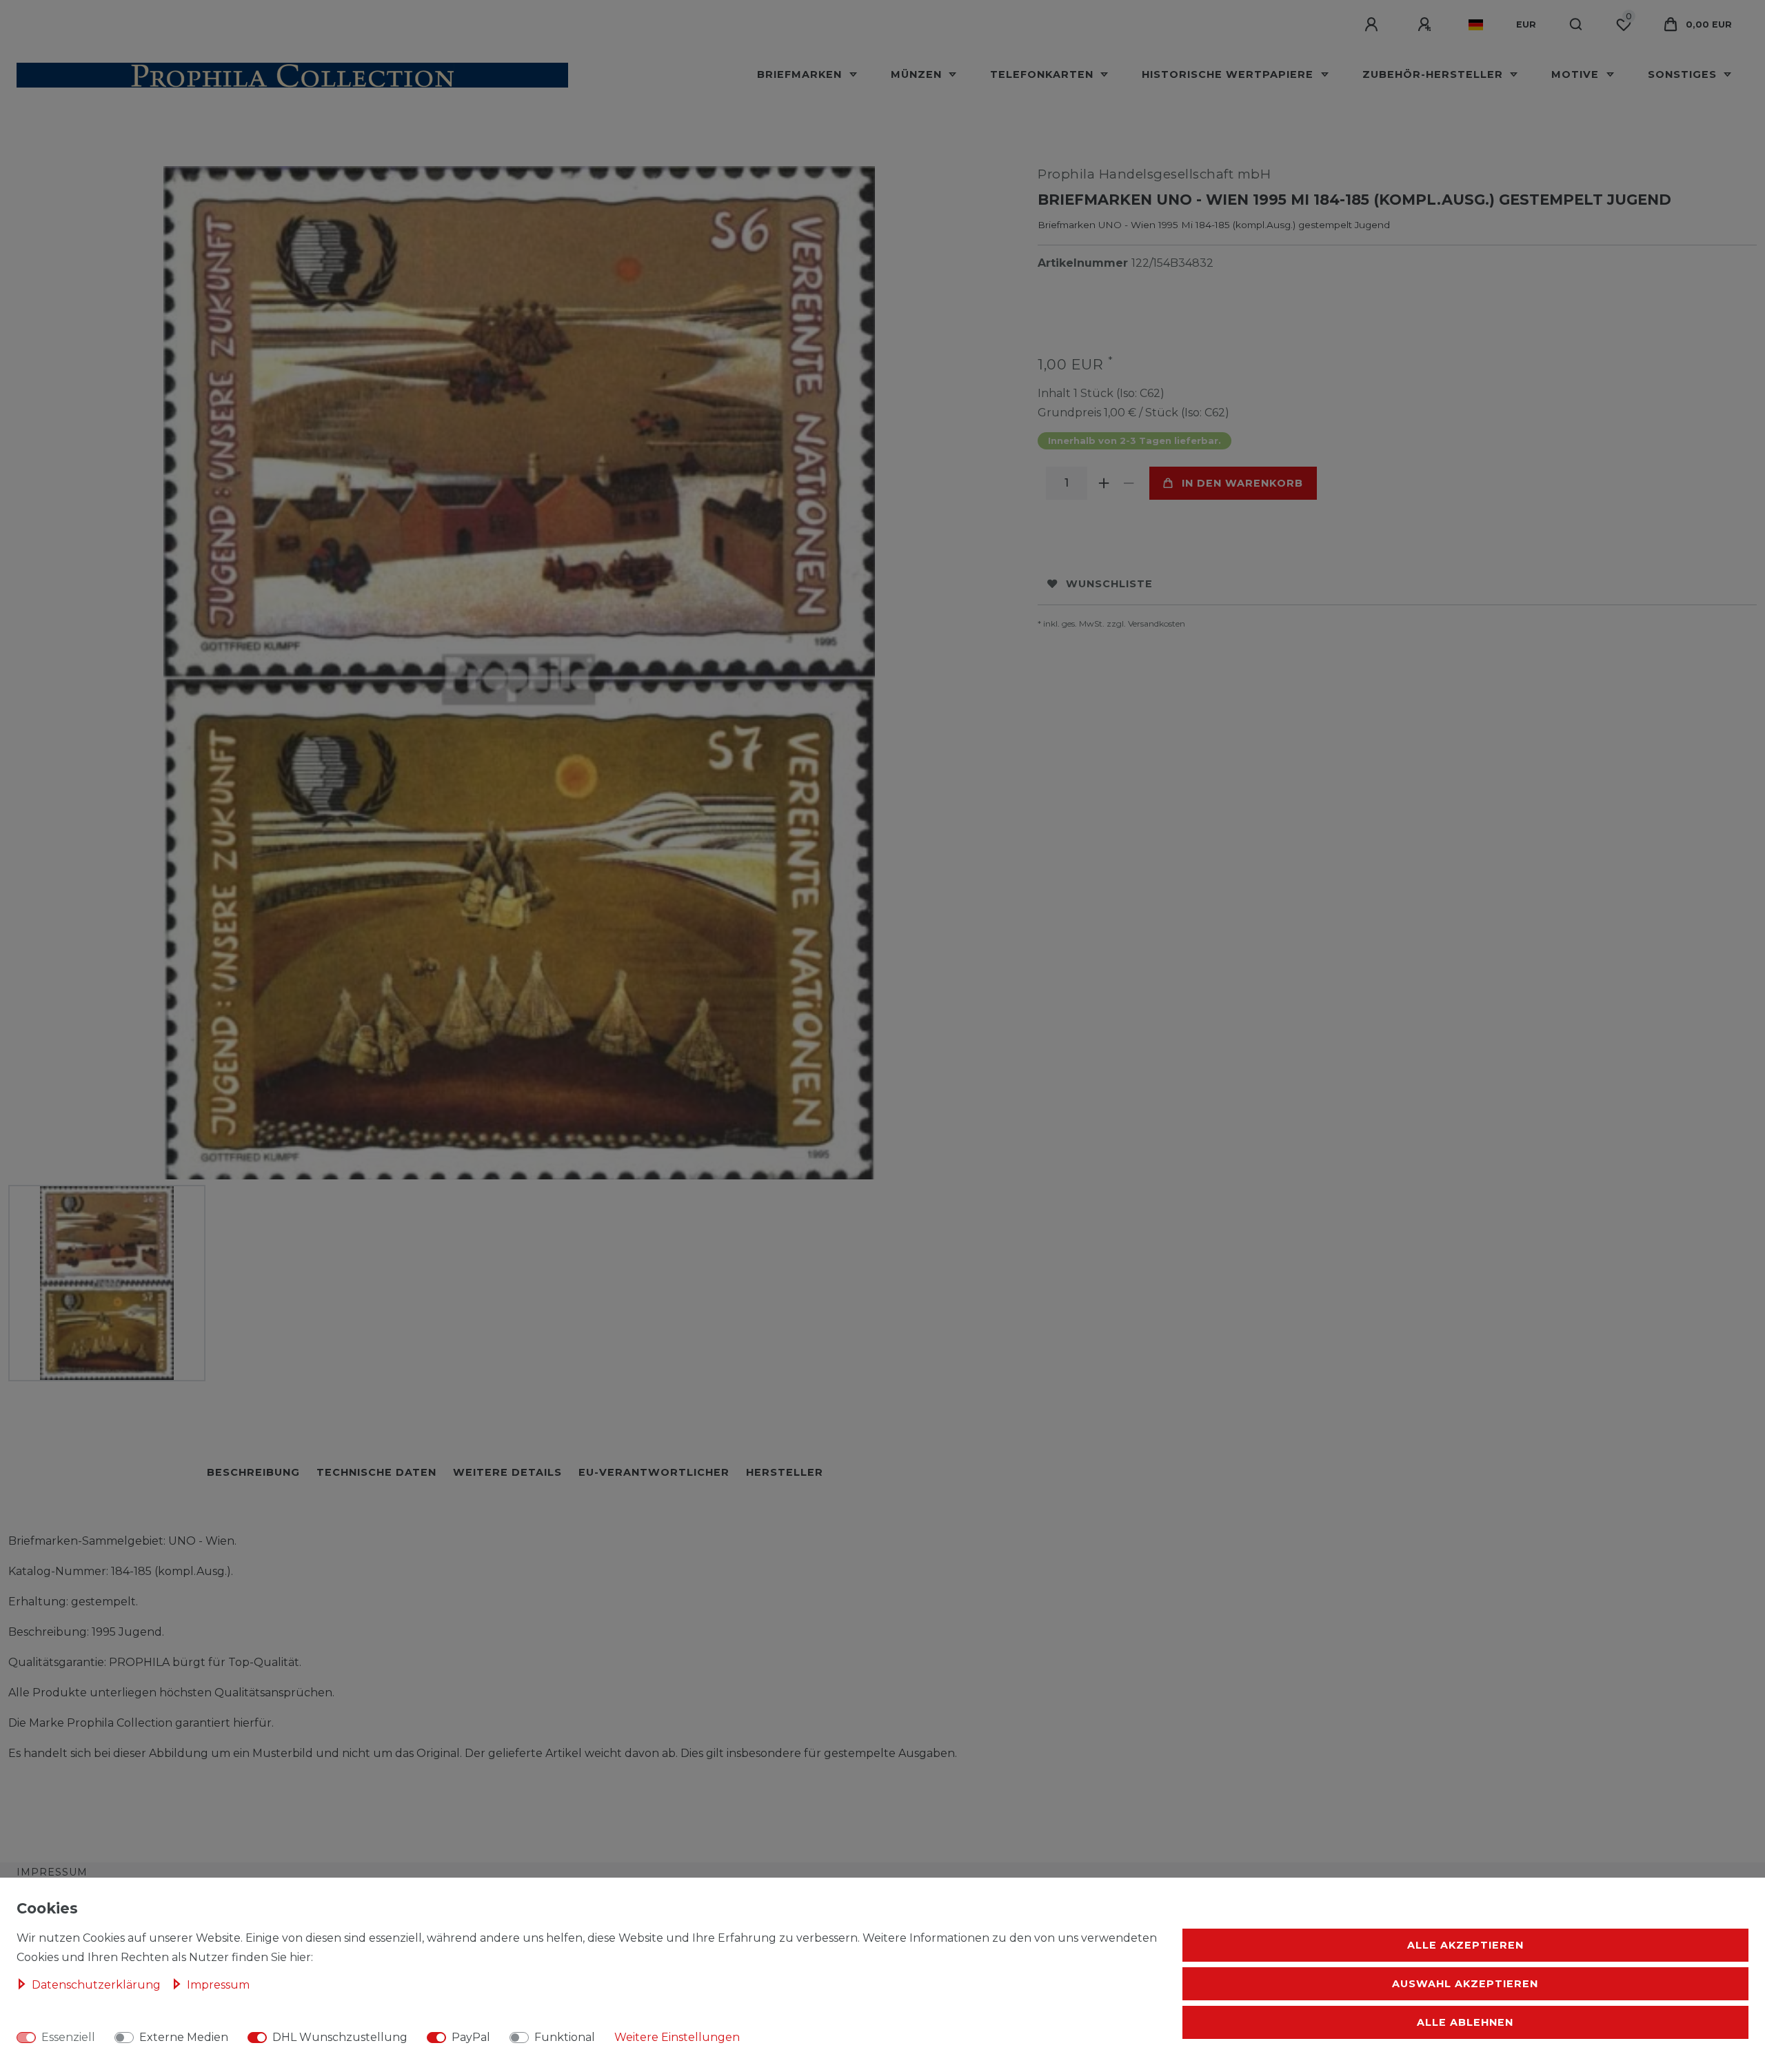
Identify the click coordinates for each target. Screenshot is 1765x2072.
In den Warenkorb (1242, 483)
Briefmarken (801, 74)
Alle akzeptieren (1465, 1945)
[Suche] (1576, 25)
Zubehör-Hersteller (1434, 74)
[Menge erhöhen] (1104, 483)
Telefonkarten (1043, 74)
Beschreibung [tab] (253, 1472)
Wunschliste (1109, 584)
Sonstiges (1684, 74)
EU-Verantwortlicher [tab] (654, 1472)
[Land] (1476, 25)
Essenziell (68, 2037)
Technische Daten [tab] (376, 1472)
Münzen (918, 74)
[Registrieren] (1426, 25)
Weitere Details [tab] (507, 1472)
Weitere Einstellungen (677, 2037)
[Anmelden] (1373, 25)
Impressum (52, 1872)
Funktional (565, 2037)
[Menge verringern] (1129, 483)
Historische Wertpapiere (1229, 74)
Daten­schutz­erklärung (98, 1985)
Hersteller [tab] (785, 1472)
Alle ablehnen (1465, 2022)
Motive (1577, 74)
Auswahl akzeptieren (1465, 1984)
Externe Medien (184, 2037)
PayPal (471, 2037)
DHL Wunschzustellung (340, 2037)
